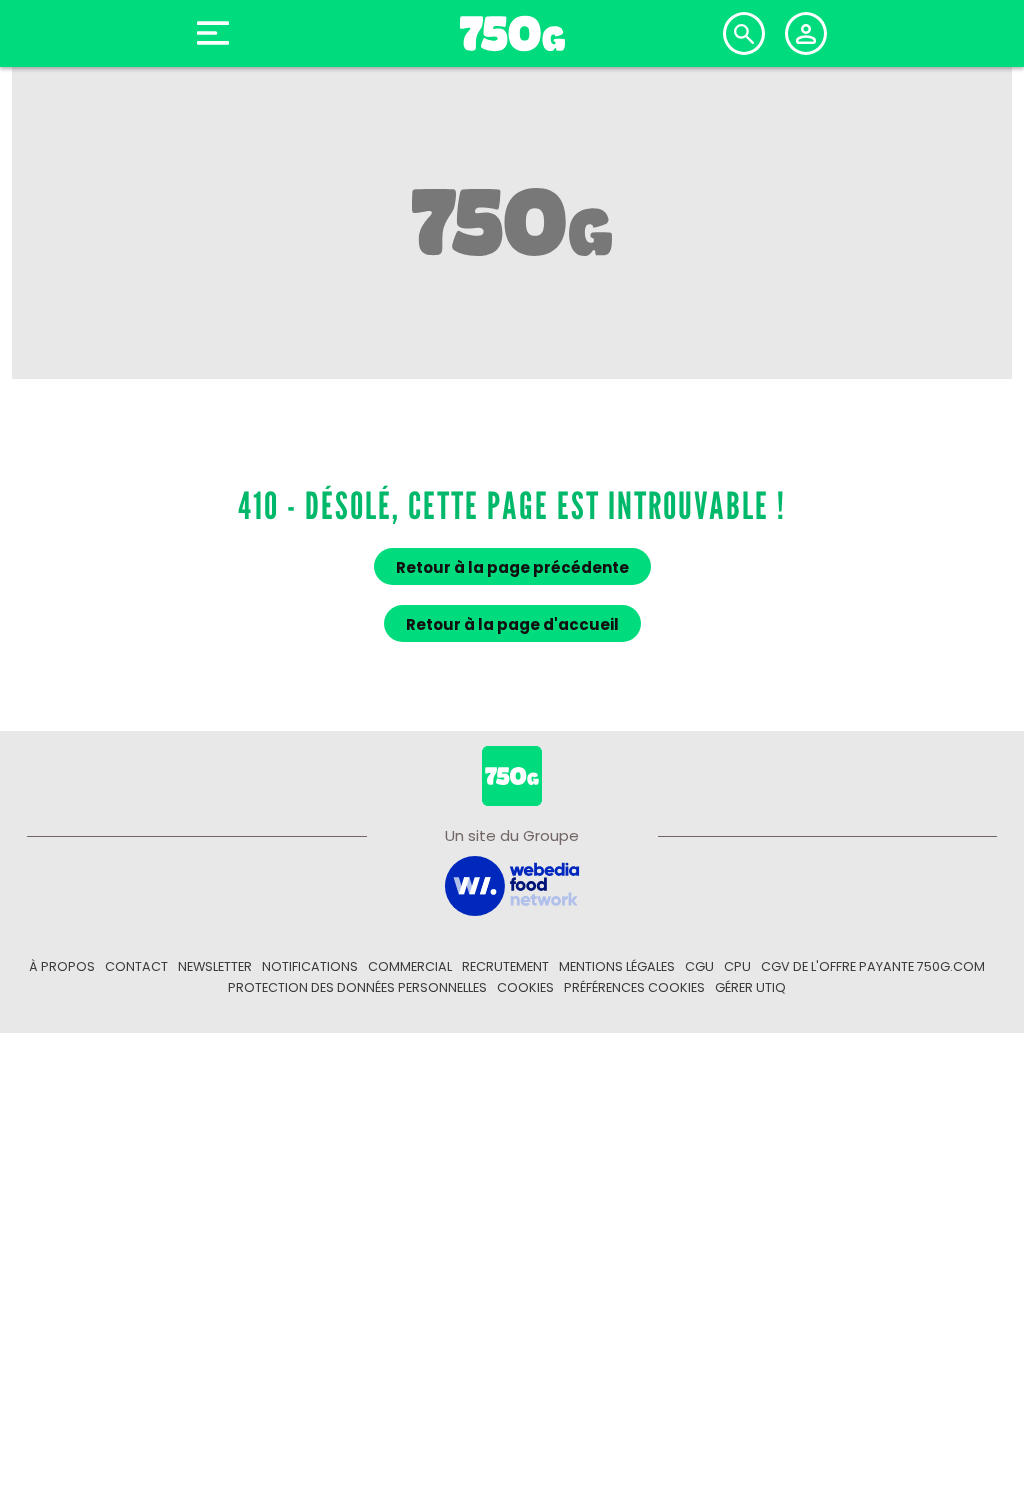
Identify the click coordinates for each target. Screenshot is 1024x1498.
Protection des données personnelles (357, 987)
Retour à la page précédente (512, 567)
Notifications (310, 966)
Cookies (525, 987)
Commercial (410, 966)
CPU (737, 966)
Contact (136, 966)
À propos (62, 966)
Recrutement (505, 966)
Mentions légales (617, 966)
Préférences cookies (634, 987)
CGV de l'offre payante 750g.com (873, 966)
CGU (699, 966)
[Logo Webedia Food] (512, 884)
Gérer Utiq (750, 987)
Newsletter (215, 966)
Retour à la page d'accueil (512, 624)
